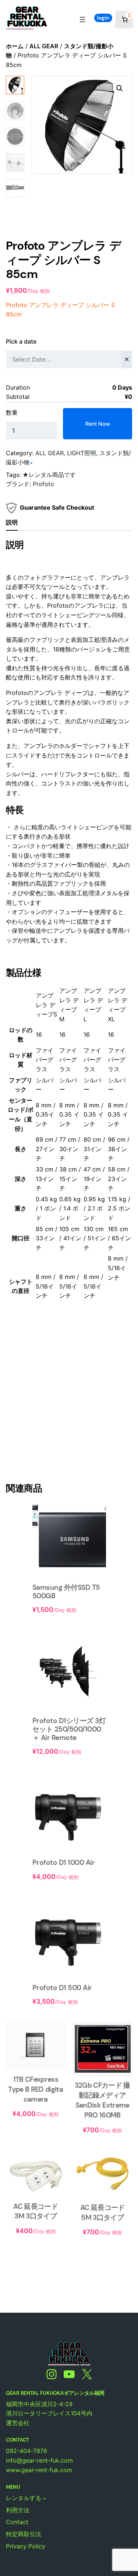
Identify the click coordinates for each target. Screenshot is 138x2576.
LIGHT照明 (82, 453)
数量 (12, 412)
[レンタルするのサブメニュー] (45, 2498)
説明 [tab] (12, 522)
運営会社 (18, 2423)
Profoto (43, 484)
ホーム (15, 46)
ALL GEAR (44, 46)
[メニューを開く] (82, 20)
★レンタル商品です (49, 475)
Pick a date (21, 341)
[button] (120, 88)
